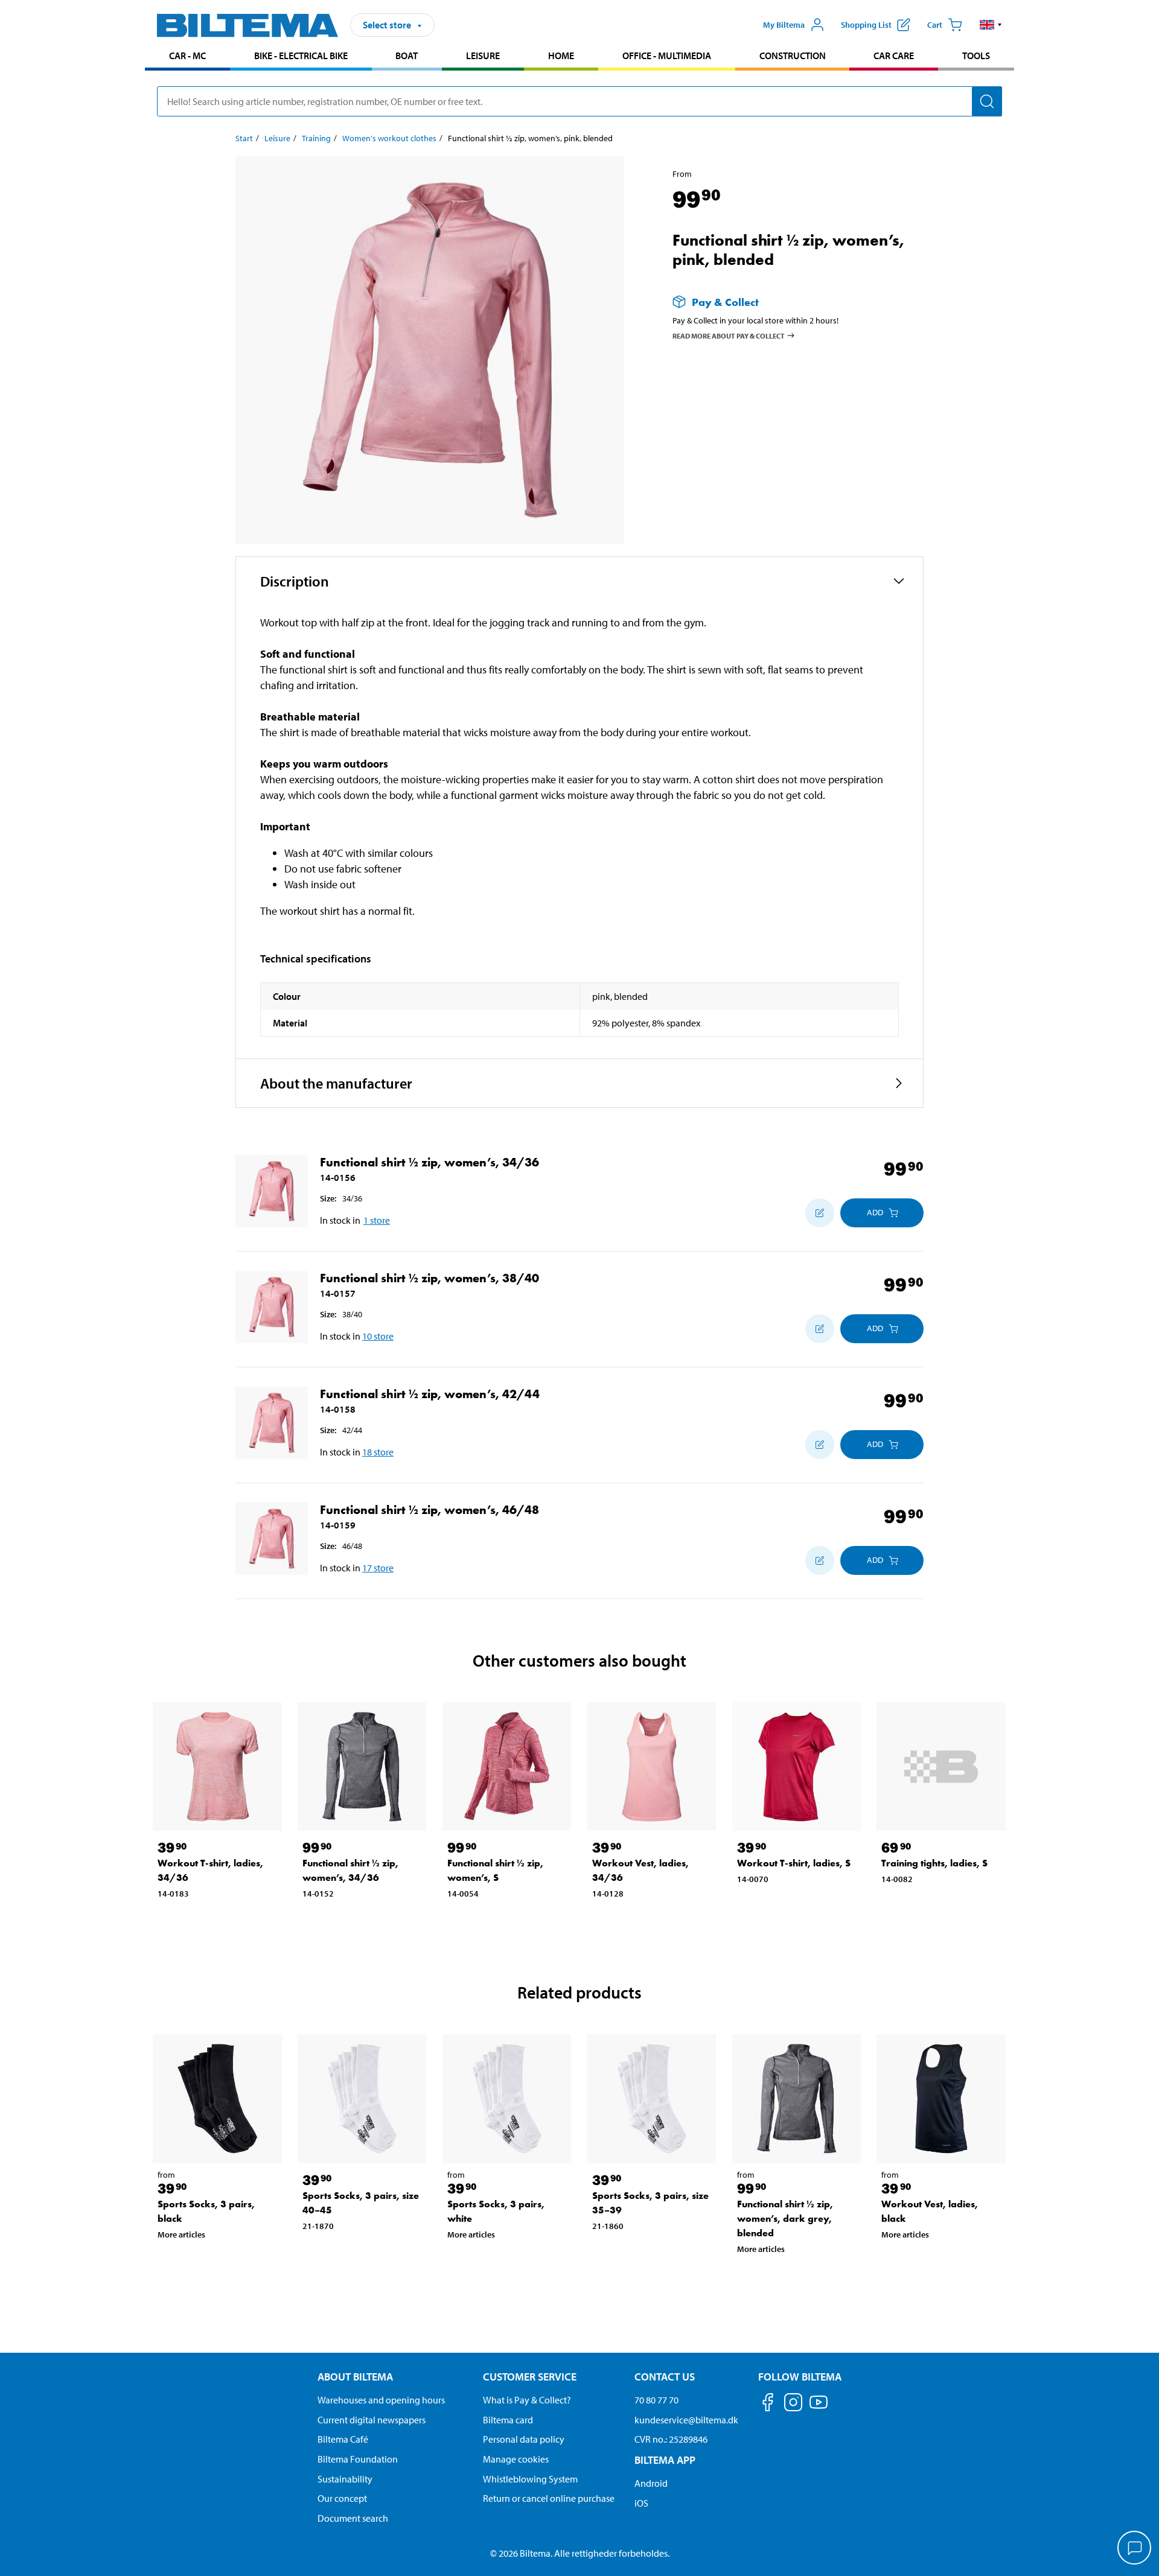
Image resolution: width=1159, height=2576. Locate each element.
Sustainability (345, 2479)
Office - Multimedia (667, 56)
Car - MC (187, 56)
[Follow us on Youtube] (819, 2408)
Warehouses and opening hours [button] (381, 2400)
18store (378, 1452)
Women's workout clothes (389, 138)
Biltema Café (343, 2439)
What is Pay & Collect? (527, 2400)
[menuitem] (187, 57)
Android (651, 2483)
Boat (407, 56)
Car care (894, 56)
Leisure (483, 56)
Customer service (530, 2377)
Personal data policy (524, 2439)
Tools (976, 56)
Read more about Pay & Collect (729, 336)
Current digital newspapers (372, 2420)
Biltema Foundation (358, 2459)
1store (377, 1220)
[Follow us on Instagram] (793, 2404)
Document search (353, 2518)
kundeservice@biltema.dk (686, 2420)
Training (316, 138)
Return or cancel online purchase (549, 2498)
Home (561, 56)
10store (378, 1336)
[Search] (987, 101)
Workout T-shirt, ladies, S (794, 1863)
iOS (641, 2503)
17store (378, 1568)
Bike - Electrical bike (301, 56)
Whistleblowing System (530, 2479)
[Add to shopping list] (820, 1213)
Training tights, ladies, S (934, 1863)
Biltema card (508, 2420)
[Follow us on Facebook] (768, 2404)
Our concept (342, 2498)
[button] (991, 25)
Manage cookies (516, 2459)
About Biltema (355, 2377)
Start (244, 138)
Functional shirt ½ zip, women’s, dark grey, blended (785, 2218)
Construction (793, 56)
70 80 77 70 (656, 2400)
